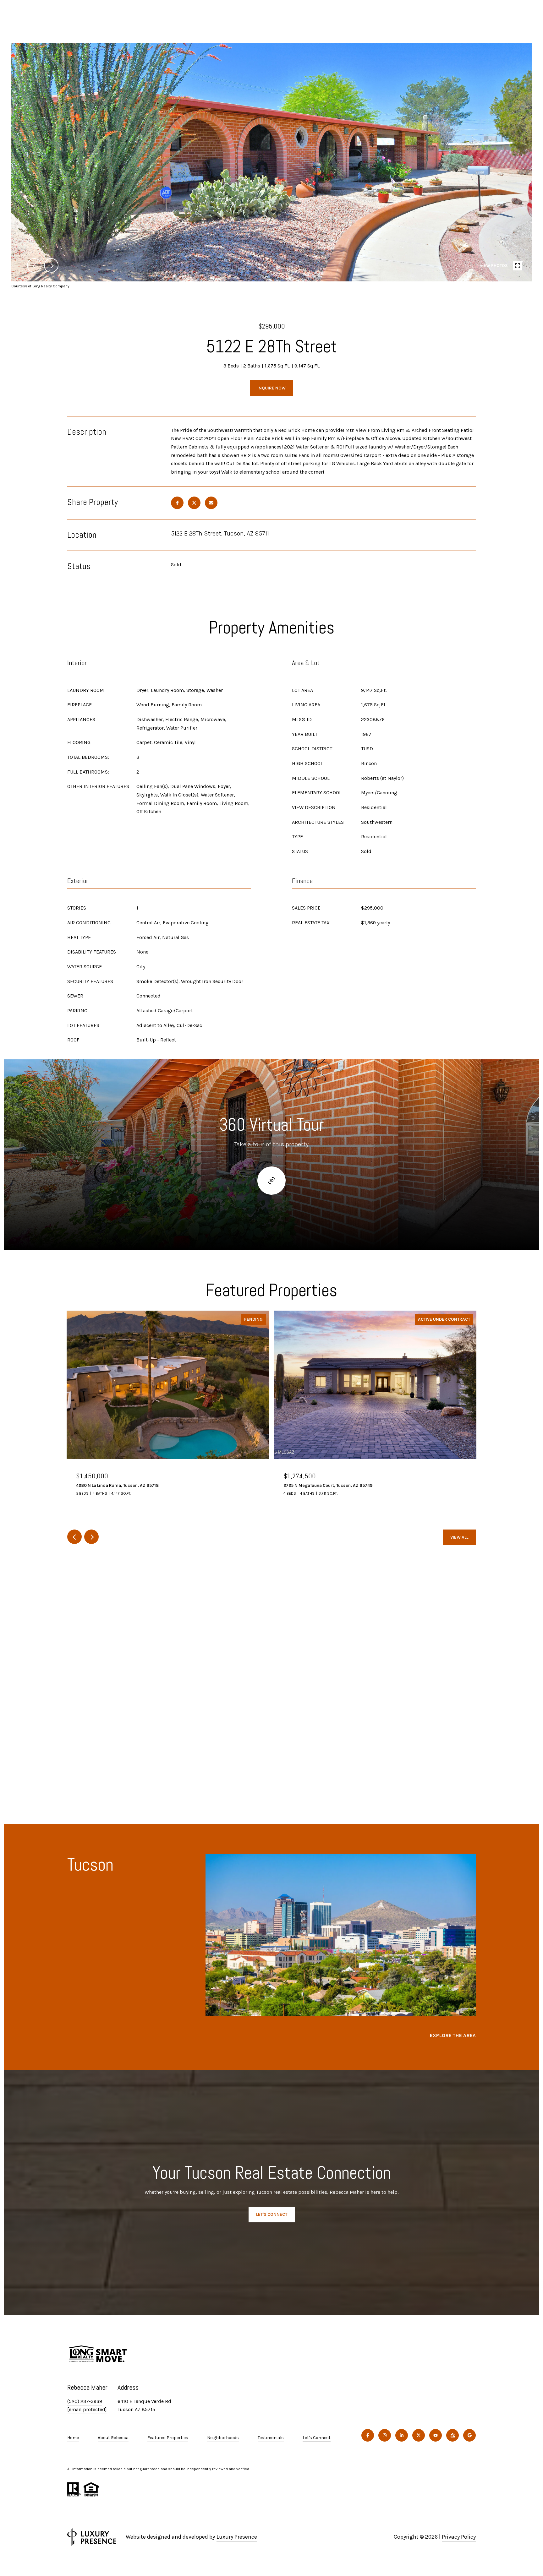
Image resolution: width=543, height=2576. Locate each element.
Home (73, 2438)
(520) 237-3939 (85, 2401)
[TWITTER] (419, 2435)
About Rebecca (113, 2438)
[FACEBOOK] (368, 2435)
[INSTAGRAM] (385, 2435)
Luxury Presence (237, 2537)
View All (459, 1537)
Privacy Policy (459, 2537)
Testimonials (271, 2438)
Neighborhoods (223, 2438)
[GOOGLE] (469, 2435)
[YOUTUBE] (436, 2435)
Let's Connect (317, 2438)
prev (34, 265)
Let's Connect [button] (272, 2214)
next (51, 265)
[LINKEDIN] (402, 2435)
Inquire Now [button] (271, 388)
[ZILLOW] (452, 2435)
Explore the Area (453, 2035)
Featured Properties (168, 2438)
